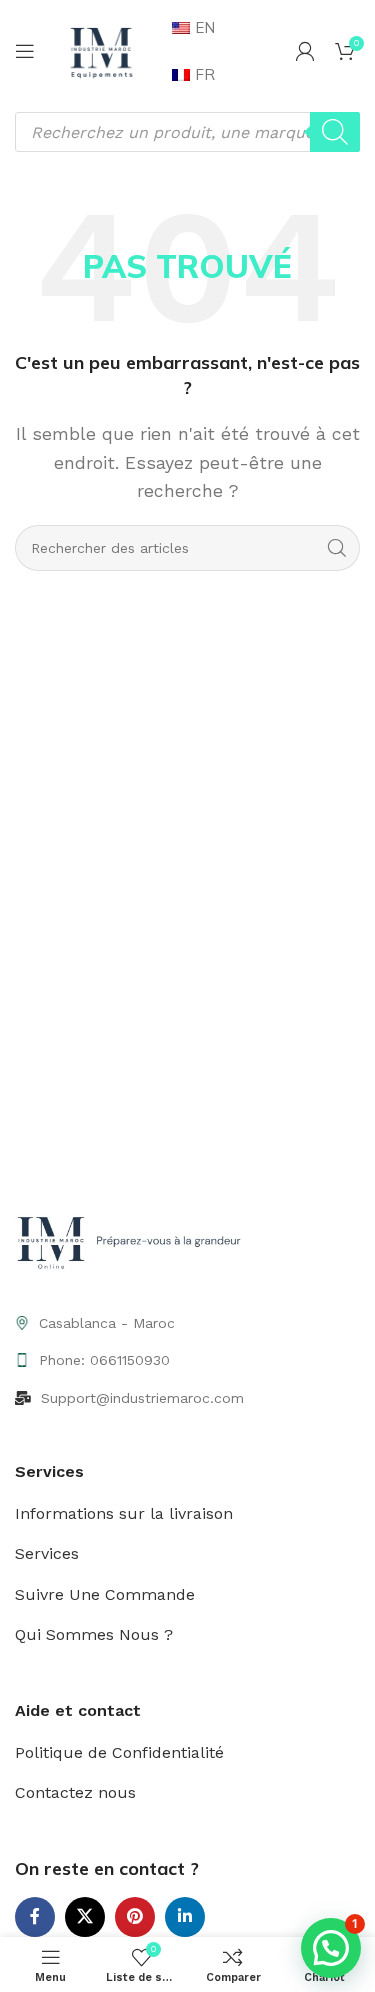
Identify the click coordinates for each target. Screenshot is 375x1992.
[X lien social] (85, 1917)
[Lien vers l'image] (132, 1243)
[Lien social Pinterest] (135, 1917)
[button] (331, 1948)
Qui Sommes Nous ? (94, 1634)
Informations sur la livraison (124, 1513)
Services (47, 1553)
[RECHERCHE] (337, 548)
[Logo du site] (101, 49)
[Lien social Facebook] (35, 1917)
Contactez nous (75, 1792)
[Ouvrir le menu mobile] (25, 51)
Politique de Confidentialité (119, 1752)
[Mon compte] (305, 51)
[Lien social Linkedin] (185, 1917)
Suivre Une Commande (105, 1594)
